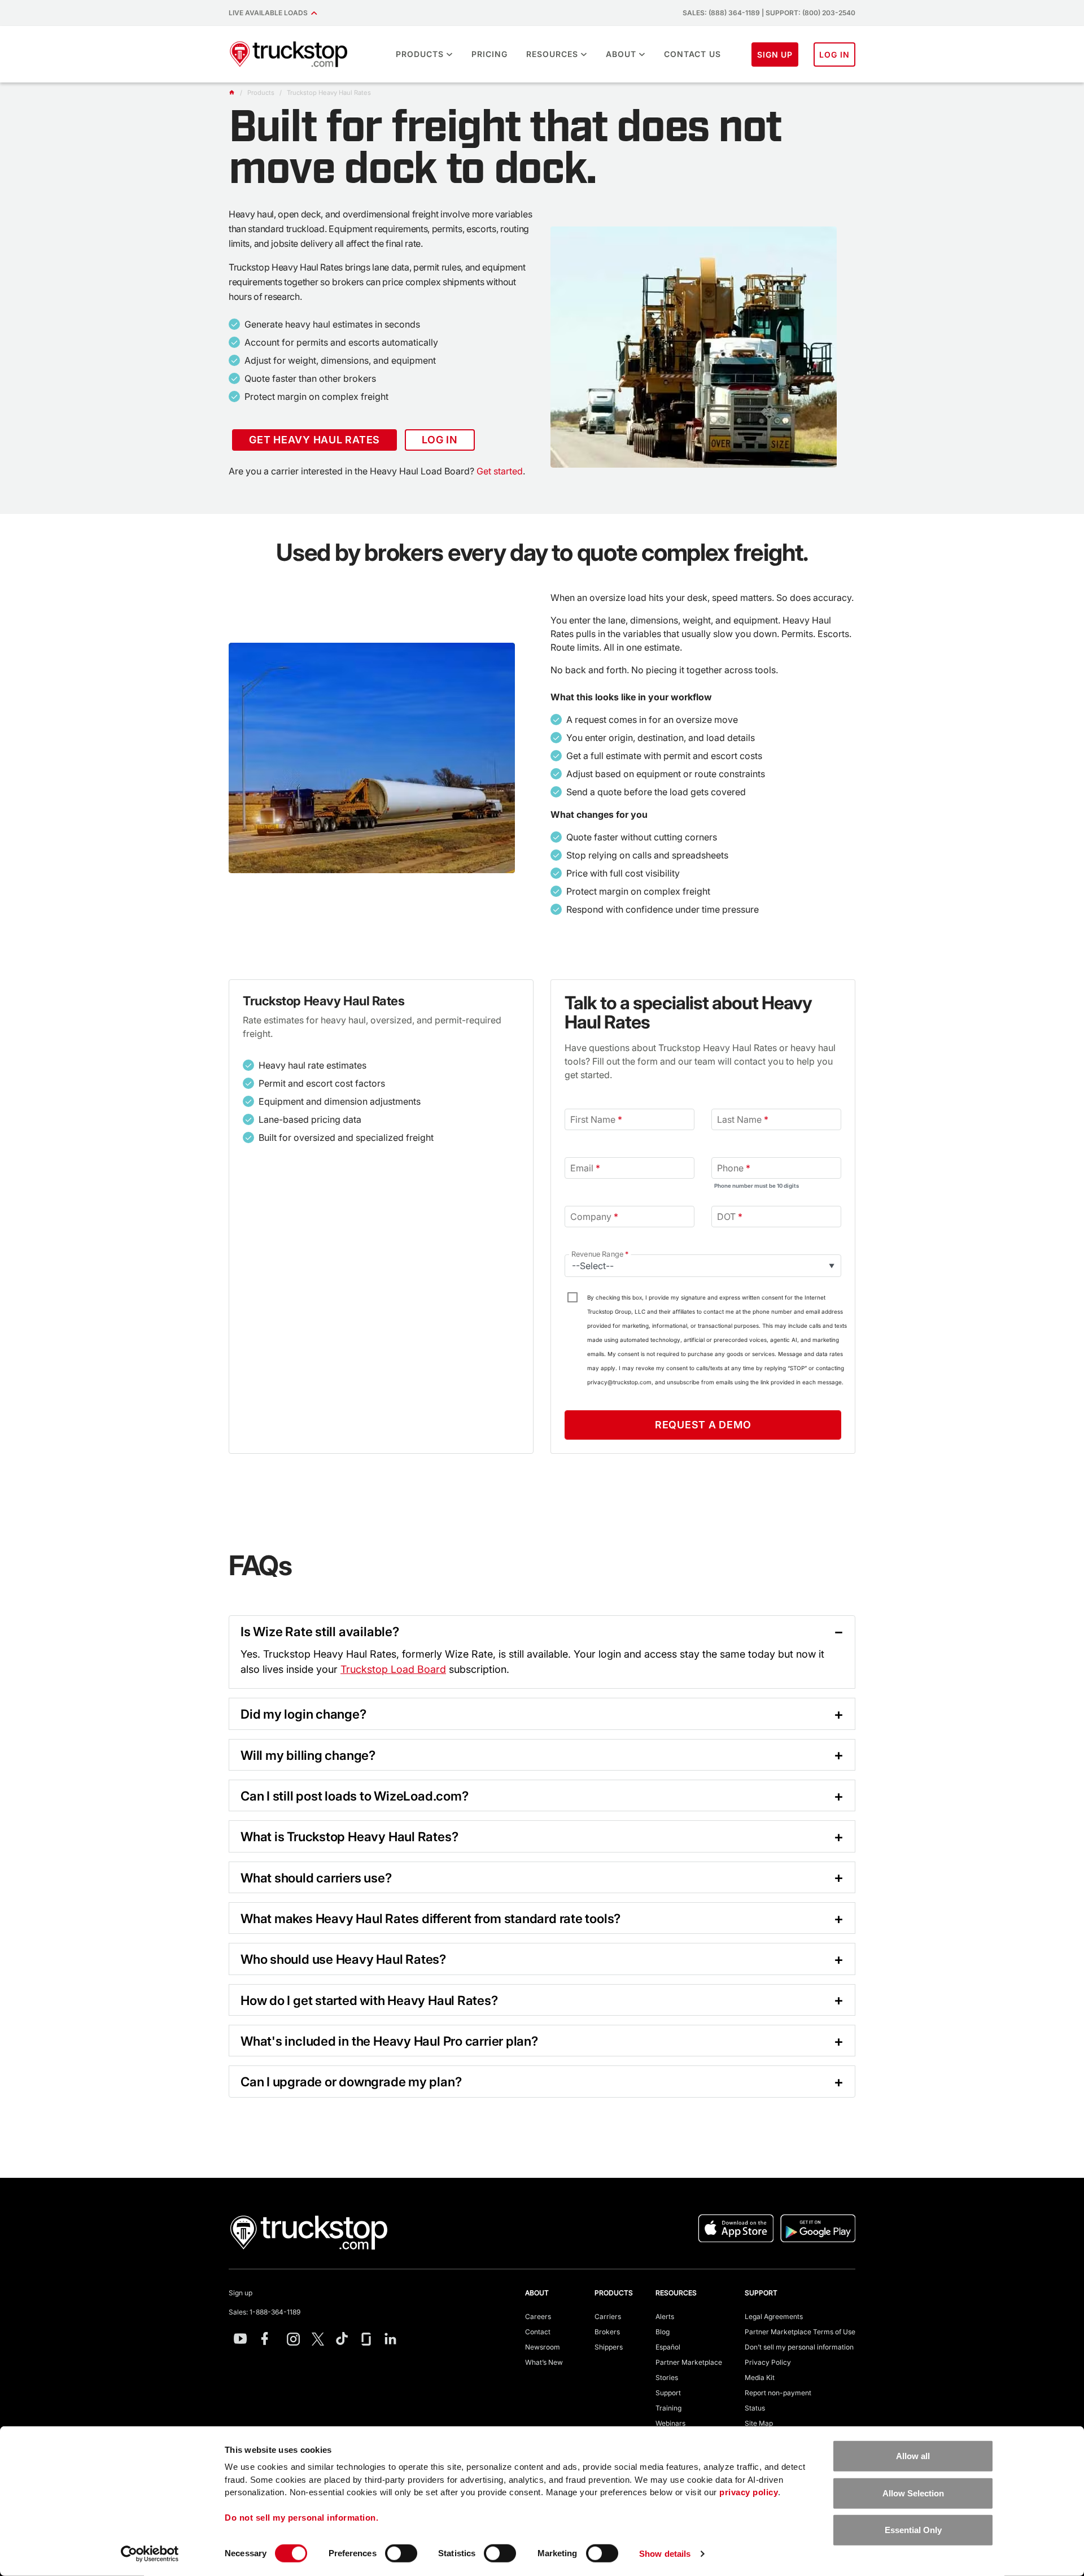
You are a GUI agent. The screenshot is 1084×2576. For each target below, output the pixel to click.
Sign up (241, 2293)
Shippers (609, 2347)
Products (420, 54)
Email (585, 1168)
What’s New (544, 2362)
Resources (552, 54)
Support (668, 2393)
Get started (500, 471)
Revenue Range (600, 1254)
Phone (734, 1168)
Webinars (670, 2423)
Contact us (692, 54)
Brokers (607, 2332)
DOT (730, 1217)
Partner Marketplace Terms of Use (800, 2332)
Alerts (665, 2316)
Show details (665, 2554)
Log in (440, 440)
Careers (538, 2316)
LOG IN (834, 55)
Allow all (913, 2456)
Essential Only (913, 2530)
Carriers (608, 2316)
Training (668, 2408)
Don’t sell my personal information (799, 2347)
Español (668, 2347)
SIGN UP (775, 55)
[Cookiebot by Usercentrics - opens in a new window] (150, 2554)
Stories (667, 2377)
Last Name (743, 1119)
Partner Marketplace (689, 2362)
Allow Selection (913, 2493)
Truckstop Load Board (393, 1669)
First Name (596, 1119)
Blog (663, 2332)
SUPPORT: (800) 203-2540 (810, 13)
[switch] (401, 2553)
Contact (538, 2332)
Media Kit (760, 2377)
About (621, 54)
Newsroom (543, 2347)
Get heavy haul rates (314, 440)
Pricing (489, 54)
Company (594, 1217)
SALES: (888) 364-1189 (721, 13)
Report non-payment (778, 2393)
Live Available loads (270, 13)
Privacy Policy (768, 2362)
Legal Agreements (774, 2316)
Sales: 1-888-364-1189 (265, 2312)
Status (755, 2408)
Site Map (759, 2423)
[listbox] (703, 1266)
